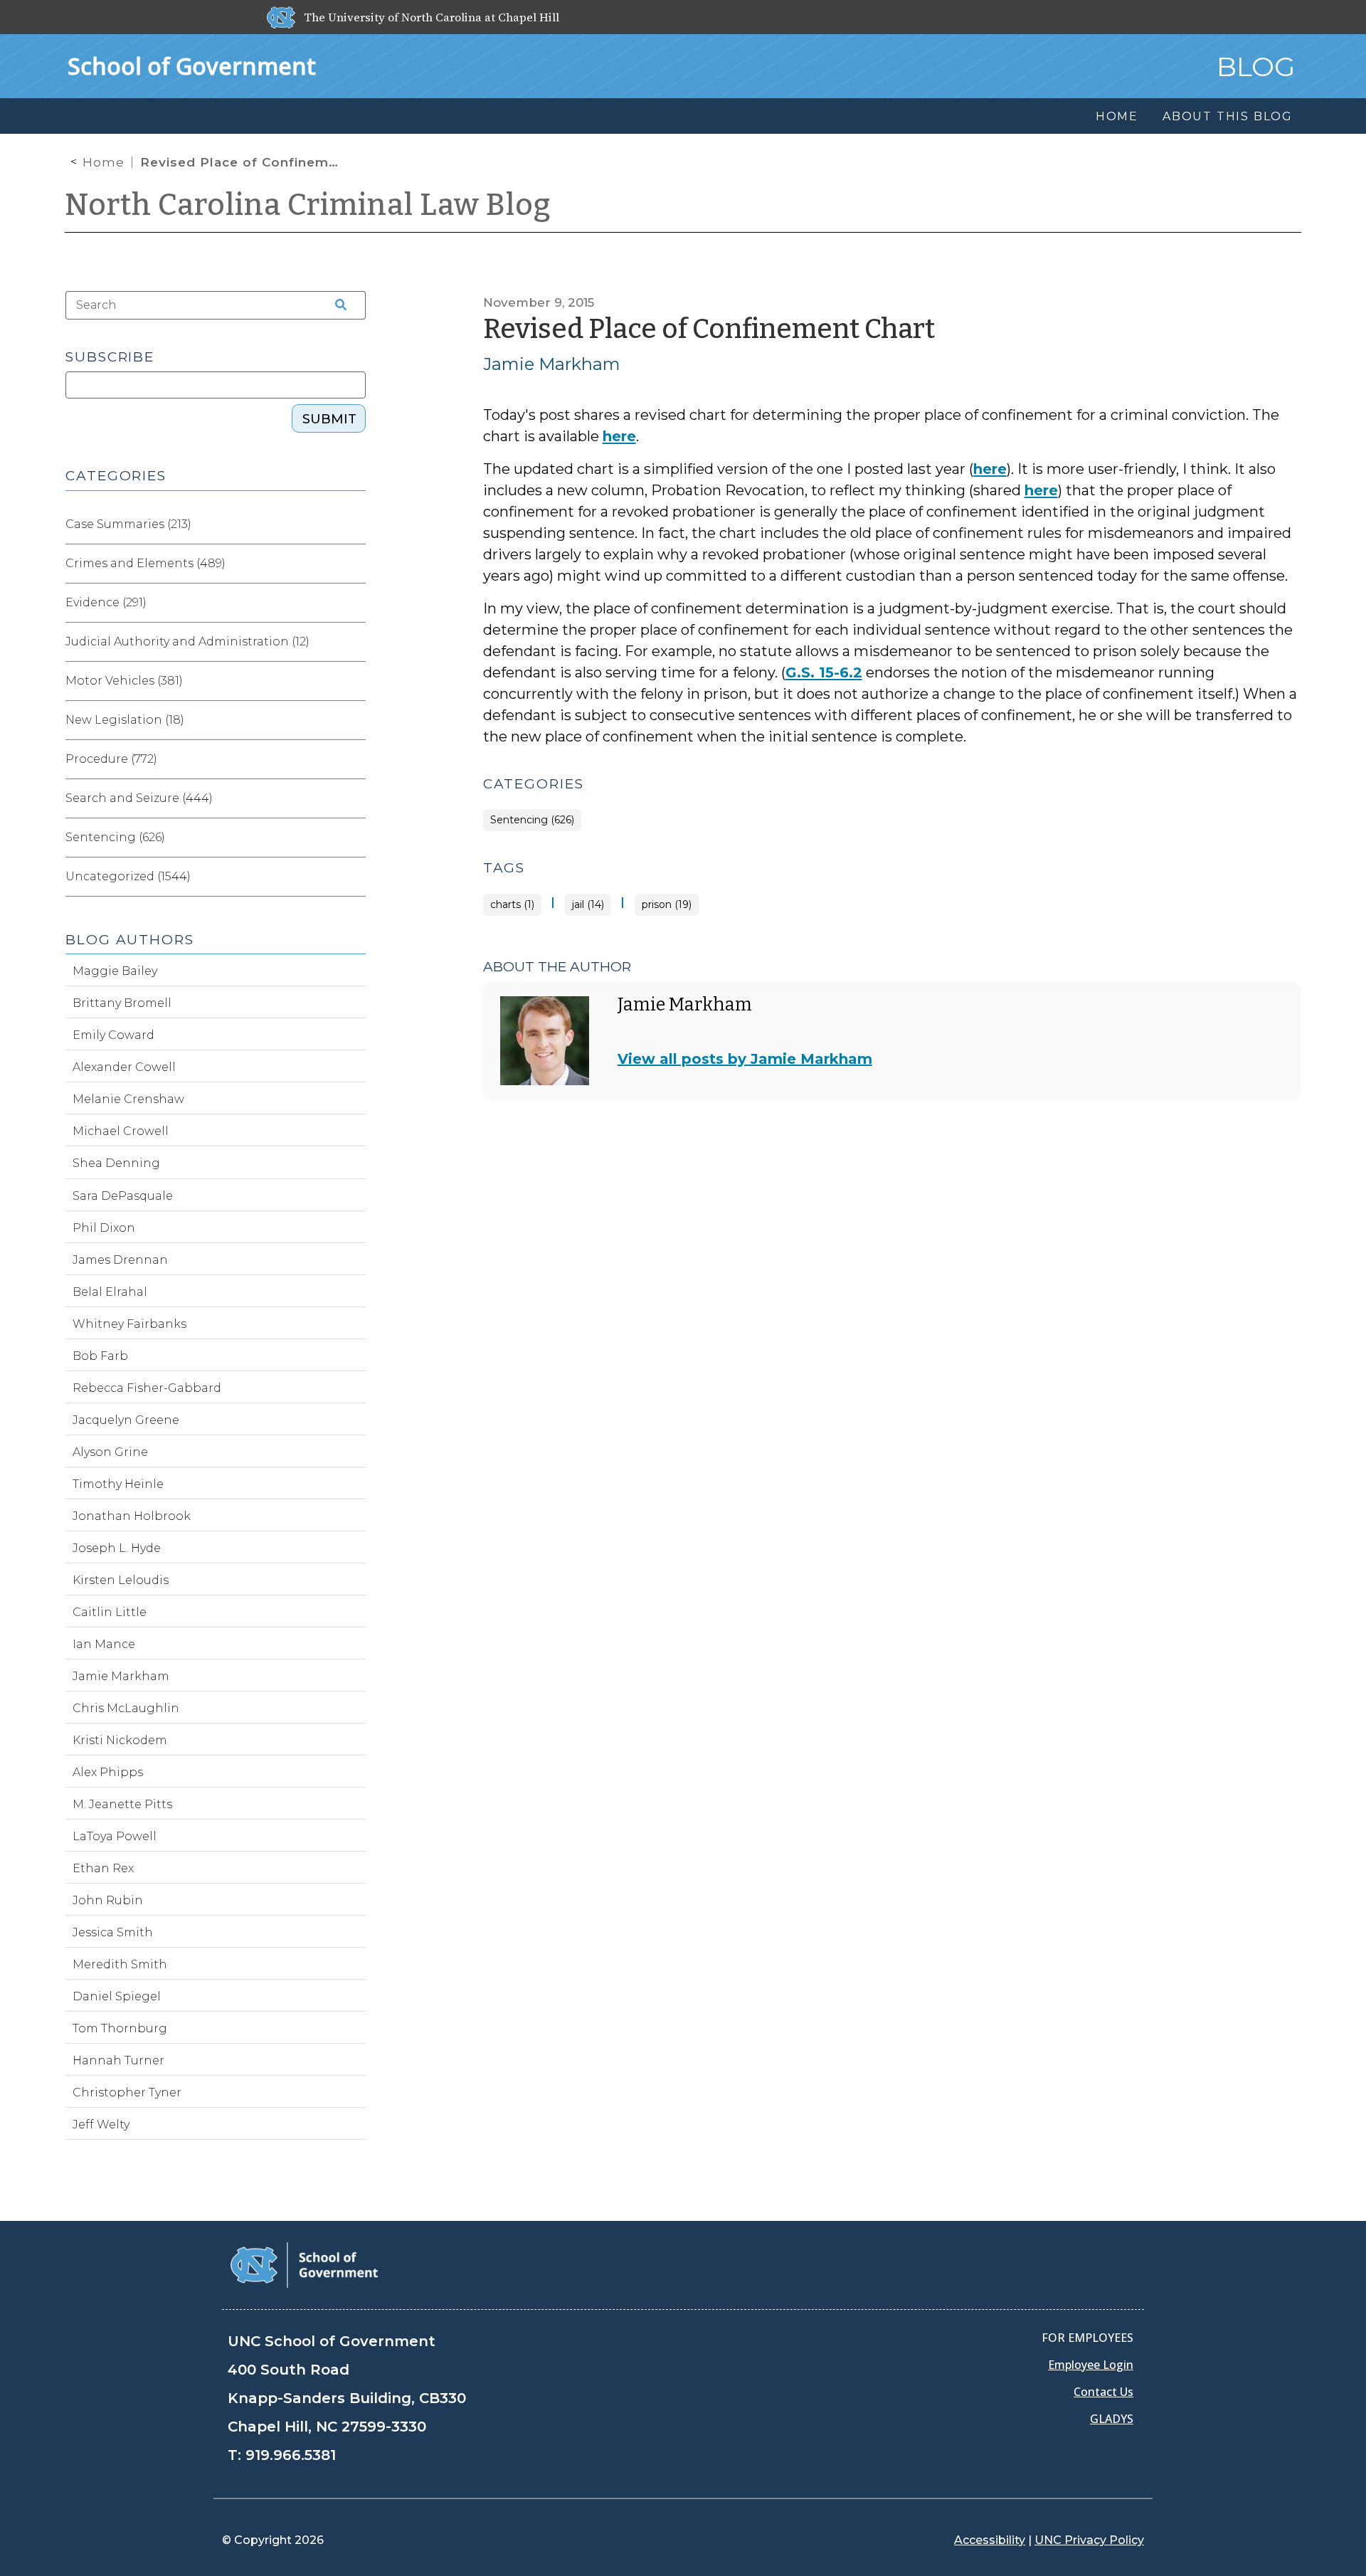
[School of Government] (304, 2264)
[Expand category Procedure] (354, 759)
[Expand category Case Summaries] (354, 524)
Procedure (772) (111, 759)
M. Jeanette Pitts (122, 1804)
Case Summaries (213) (128, 524)
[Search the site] (336, 305)
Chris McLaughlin (126, 1708)
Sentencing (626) (532, 820)
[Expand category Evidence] (354, 603)
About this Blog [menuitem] (1228, 116)
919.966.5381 (291, 2455)
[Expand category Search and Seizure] (354, 798)
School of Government (192, 66)
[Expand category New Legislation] (354, 720)
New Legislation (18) (125, 720)
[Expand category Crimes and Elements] (354, 564)
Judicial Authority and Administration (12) (187, 642)
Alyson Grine (110, 1452)
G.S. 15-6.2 (824, 672)
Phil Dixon (104, 1228)
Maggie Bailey (115, 971)
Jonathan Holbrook (132, 1516)
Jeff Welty (101, 2124)
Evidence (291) (106, 602)
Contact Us (1103, 2392)
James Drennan (120, 1260)
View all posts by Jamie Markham (745, 1059)
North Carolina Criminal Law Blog (308, 205)
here (619, 436)
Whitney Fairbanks (129, 1324)
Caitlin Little (110, 1612)
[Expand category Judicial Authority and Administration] (354, 642)
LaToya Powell (115, 1836)
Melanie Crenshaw (128, 1099)
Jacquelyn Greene (126, 1420)
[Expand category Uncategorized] (354, 877)
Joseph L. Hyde (117, 1548)
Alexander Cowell (124, 1067)
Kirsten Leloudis (121, 1580)
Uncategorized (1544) (128, 876)
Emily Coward (113, 1035)
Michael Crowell (121, 1131)
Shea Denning (116, 1163)
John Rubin (108, 1900)
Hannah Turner (118, 2060)
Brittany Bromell (122, 1003)
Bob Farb (100, 1356)
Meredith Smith (120, 1964)
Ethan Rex (103, 1868)
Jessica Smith (113, 1932)
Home (104, 162)
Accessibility (990, 2540)
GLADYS (1112, 2419)
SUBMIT (329, 419)
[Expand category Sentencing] (354, 838)
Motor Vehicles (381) (124, 681)
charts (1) (512, 905)
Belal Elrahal (110, 1292)
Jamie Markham (552, 364)
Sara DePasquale (123, 1196)
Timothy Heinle (118, 1484)
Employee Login (1091, 2365)
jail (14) (588, 905)
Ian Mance (104, 1644)
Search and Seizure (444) (139, 798)
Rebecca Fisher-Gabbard (147, 1388)
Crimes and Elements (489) (145, 563)
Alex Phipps (108, 1772)
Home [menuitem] (1117, 116)
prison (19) (667, 905)
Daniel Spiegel (117, 1996)
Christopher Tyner (127, 2092)
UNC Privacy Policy (1089, 2540)
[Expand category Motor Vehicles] (354, 681)
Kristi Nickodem (120, 1740)
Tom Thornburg (120, 2028)
